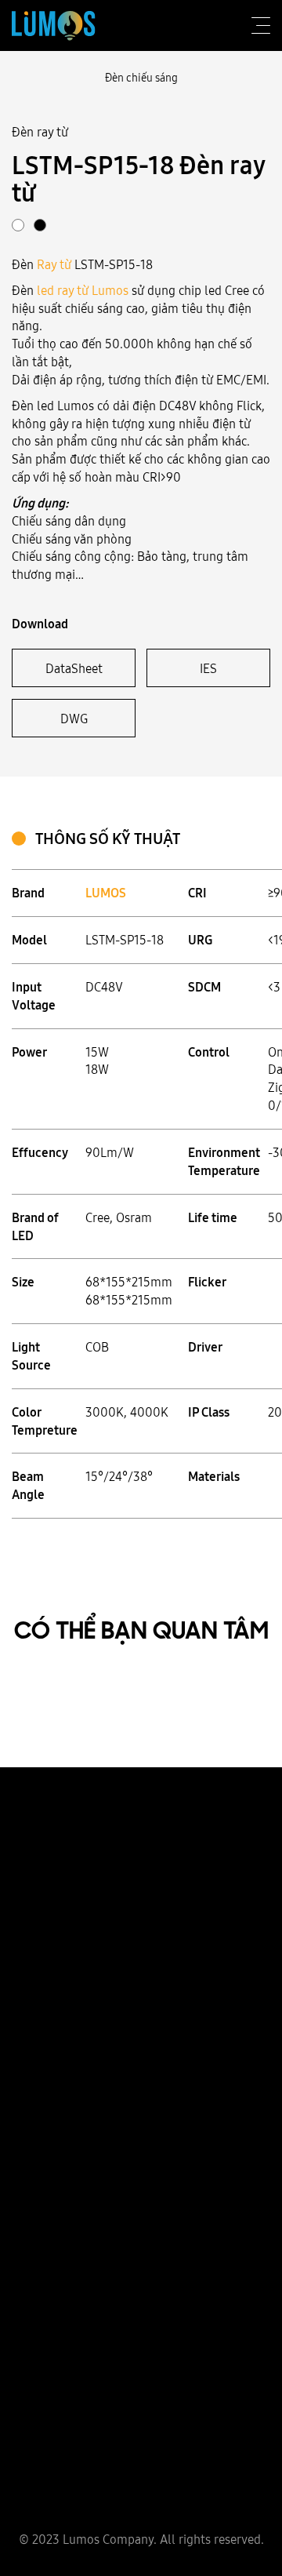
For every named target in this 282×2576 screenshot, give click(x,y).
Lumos (110, 290)
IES (208, 668)
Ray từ (54, 264)
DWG (74, 719)
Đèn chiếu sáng (141, 78)
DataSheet (74, 668)
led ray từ (63, 290)
